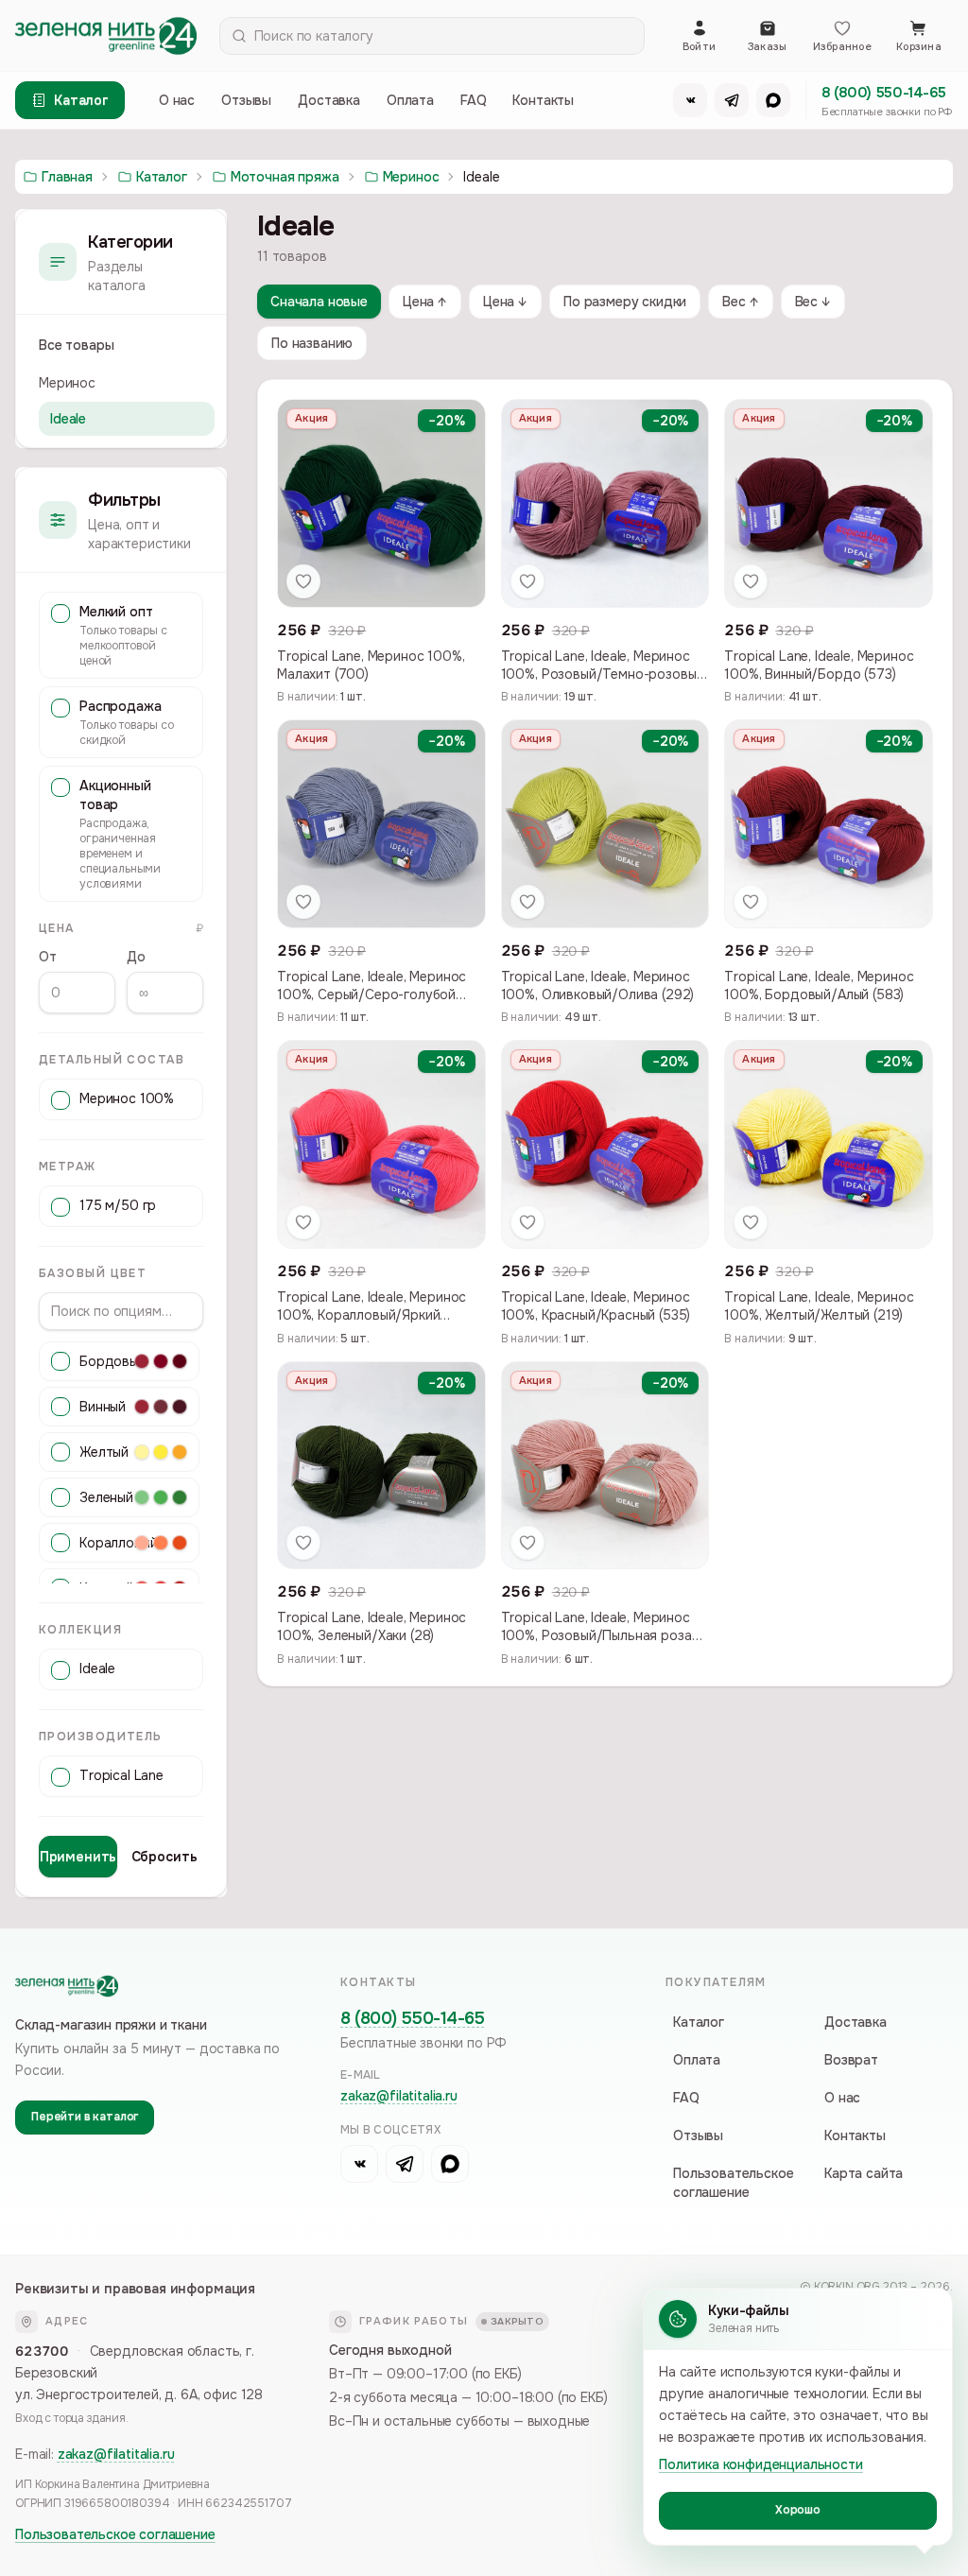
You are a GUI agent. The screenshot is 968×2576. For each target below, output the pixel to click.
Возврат (851, 2060)
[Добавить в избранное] (303, 581)
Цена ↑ (425, 302)
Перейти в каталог (85, 2117)
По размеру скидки (625, 302)
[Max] (773, 100)
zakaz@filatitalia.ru (399, 2096)
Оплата (410, 100)
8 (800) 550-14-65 (884, 93)
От (48, 957)
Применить (78, 1857)
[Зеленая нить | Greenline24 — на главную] (106, 36)
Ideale (68, 419)
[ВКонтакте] (690, 100)
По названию (312, 343)
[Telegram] (732, 100)
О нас (177, 100)
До (136, 957)
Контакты (543, 100)
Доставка (329, 100)
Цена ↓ (505, 302)
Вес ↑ (740, 302)
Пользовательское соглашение (733, 2183)
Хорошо (798, 2510)
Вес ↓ (813, 302)
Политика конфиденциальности (761, 2464)
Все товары (76, 345)
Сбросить (164, 1857)
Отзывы (246, 100)
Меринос (67, 383)
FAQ (474, 100)
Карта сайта (864, 2173)
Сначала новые (319, 302)
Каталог (699, 2022)
